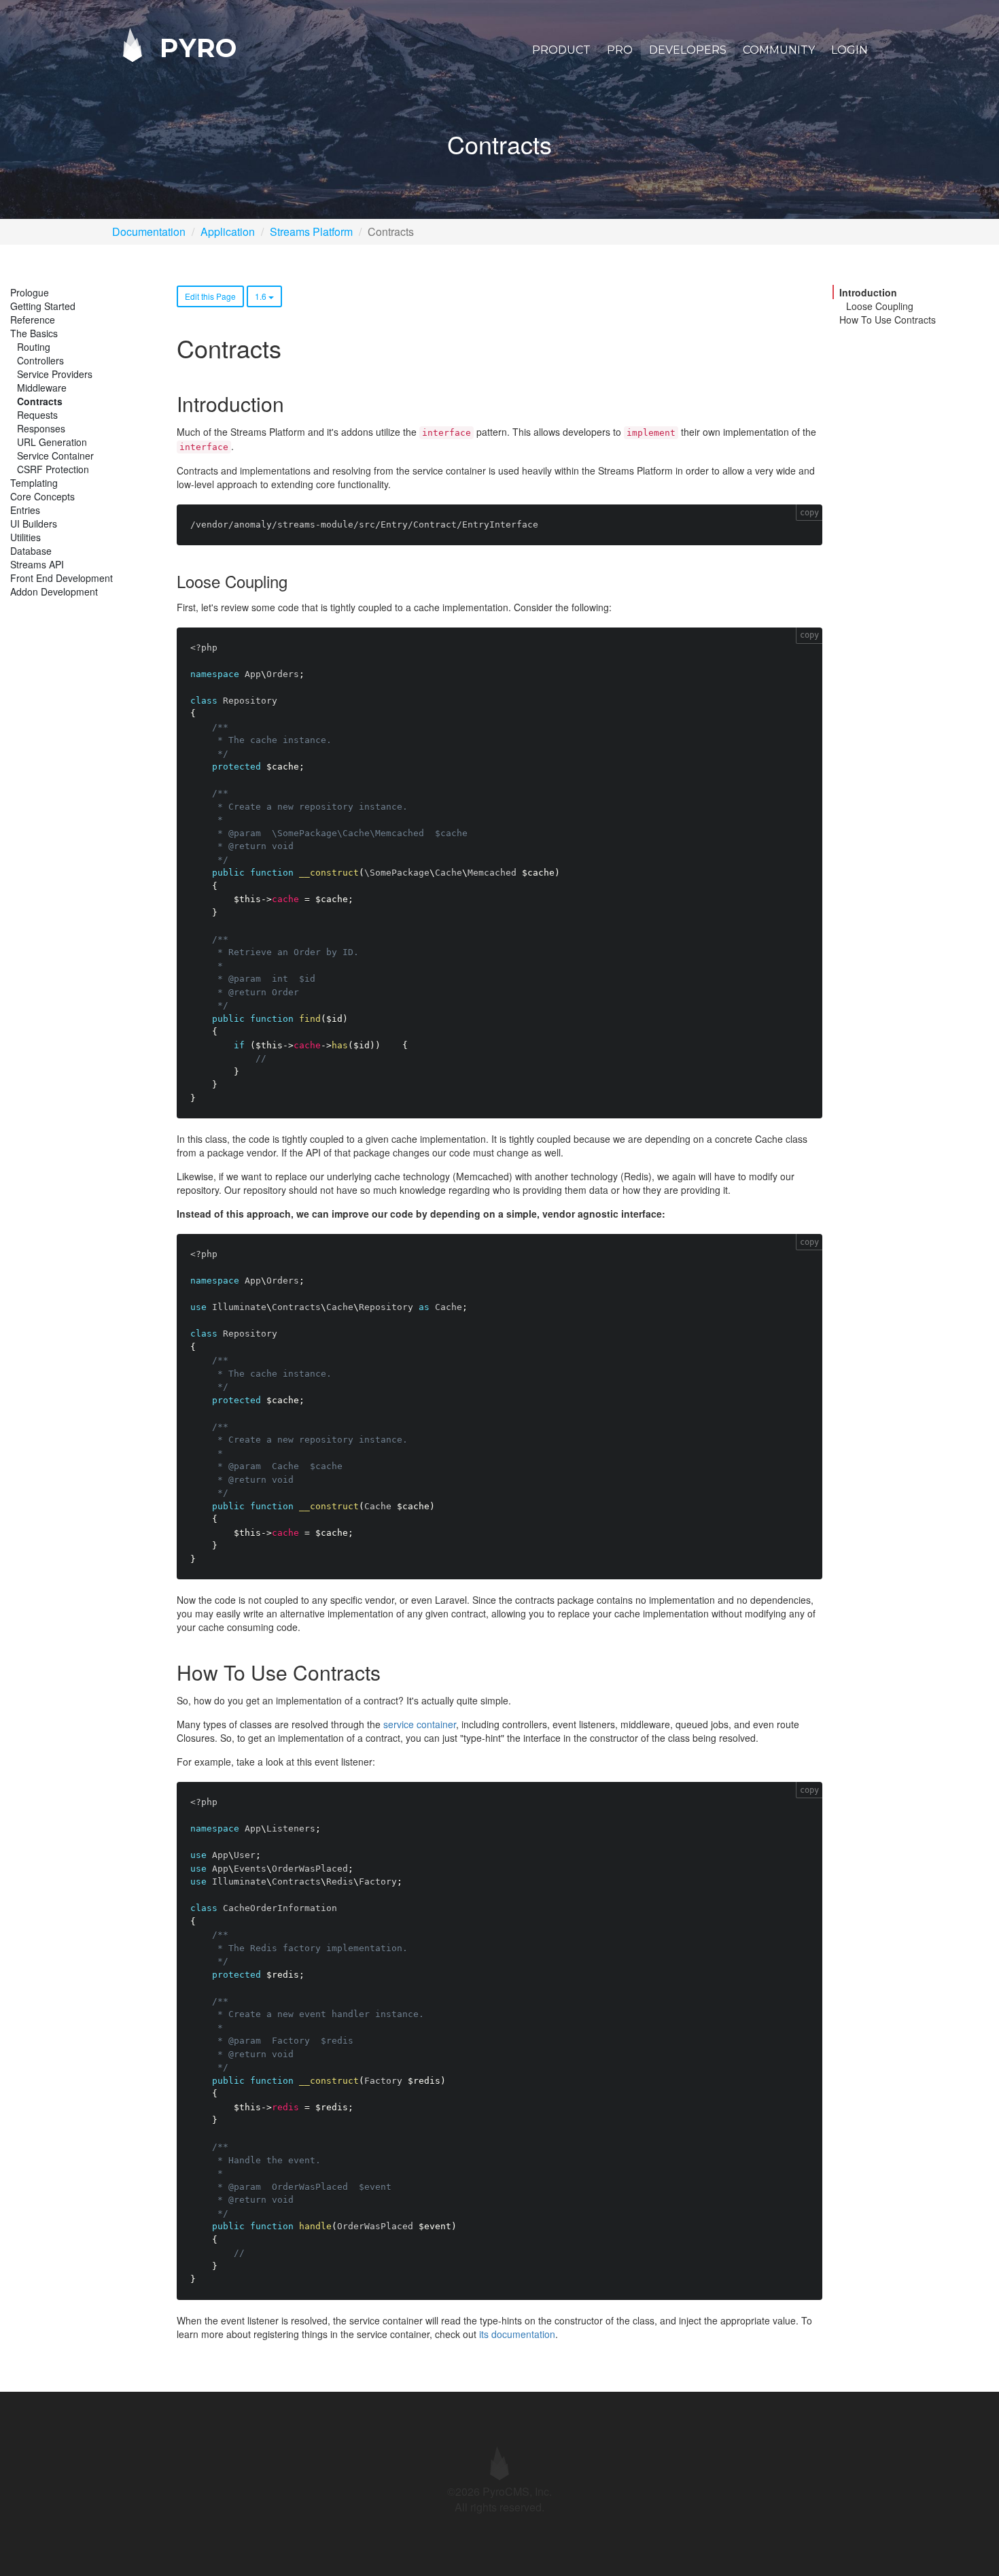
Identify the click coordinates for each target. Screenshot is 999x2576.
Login (849, 50)
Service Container (55, 456)
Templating (34, 483)
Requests (37, 415)
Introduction (868, 292)
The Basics (34, 333)
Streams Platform (311, 231)
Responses (41, 428)
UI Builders (34, 523)
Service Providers (55, 374)
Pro (620, 50)
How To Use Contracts (888, 320)
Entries (25, 510)
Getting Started (43, 306)
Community (779, 50)
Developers (688, 50)
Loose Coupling (880, 306)
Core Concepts (42, 496)
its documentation (517, 2334)
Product (561, 50)
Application (228, 231)
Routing (34, 347)
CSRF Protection (53, 469)
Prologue (30, 292)
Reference (33, 320)
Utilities (25, 537)
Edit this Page (210, 296)
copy (809, 513)
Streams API (37, 564)
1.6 (262, 296)
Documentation (149, 231)
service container (420, 1724)
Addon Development (54, 591)
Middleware (42, 388)
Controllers (40, 360)
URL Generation (52, 442)
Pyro (194, 47)
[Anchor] (294, 403)
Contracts (40, 401)
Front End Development (62, 578)
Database (31, 551)
